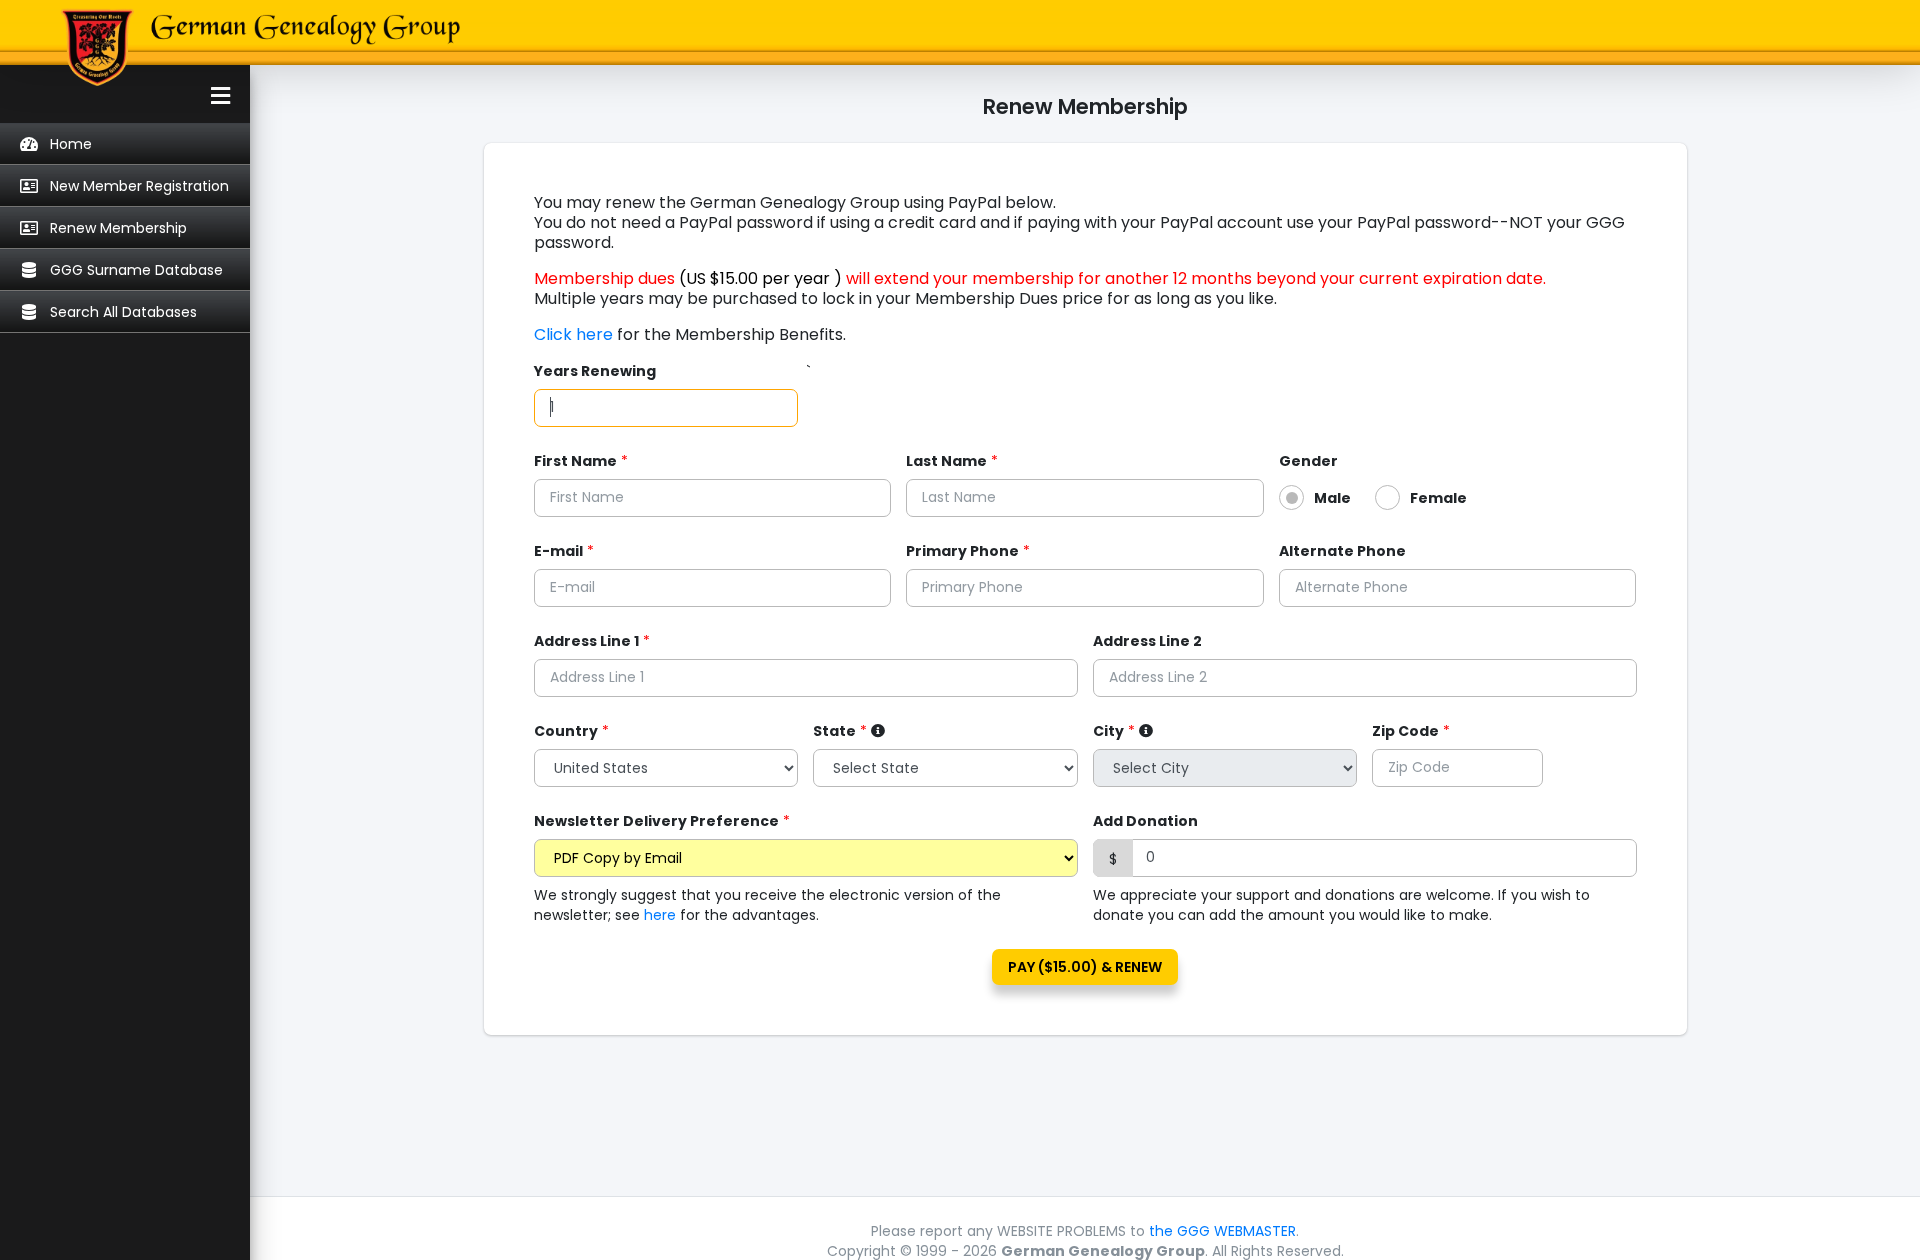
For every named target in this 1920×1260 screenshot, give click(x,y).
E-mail (558, 551)
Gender (1308, 461)
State (834, 731)
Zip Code (1405, 731)
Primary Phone (962, 551)
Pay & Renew (1085, 967)
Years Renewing (595, 371)
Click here (575, 334)
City (1108, 731)
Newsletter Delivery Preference (656, 821)
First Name (575, 461)
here (660, 915)
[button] (125, 96)
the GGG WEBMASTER (1222, 1231)
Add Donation (1145, 821)
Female (1438, 498)
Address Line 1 (586, 641)
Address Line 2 (1147, 641)
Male (1332, 498)
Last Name (946, 461)
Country (566, 731)
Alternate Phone (1342, 551)
